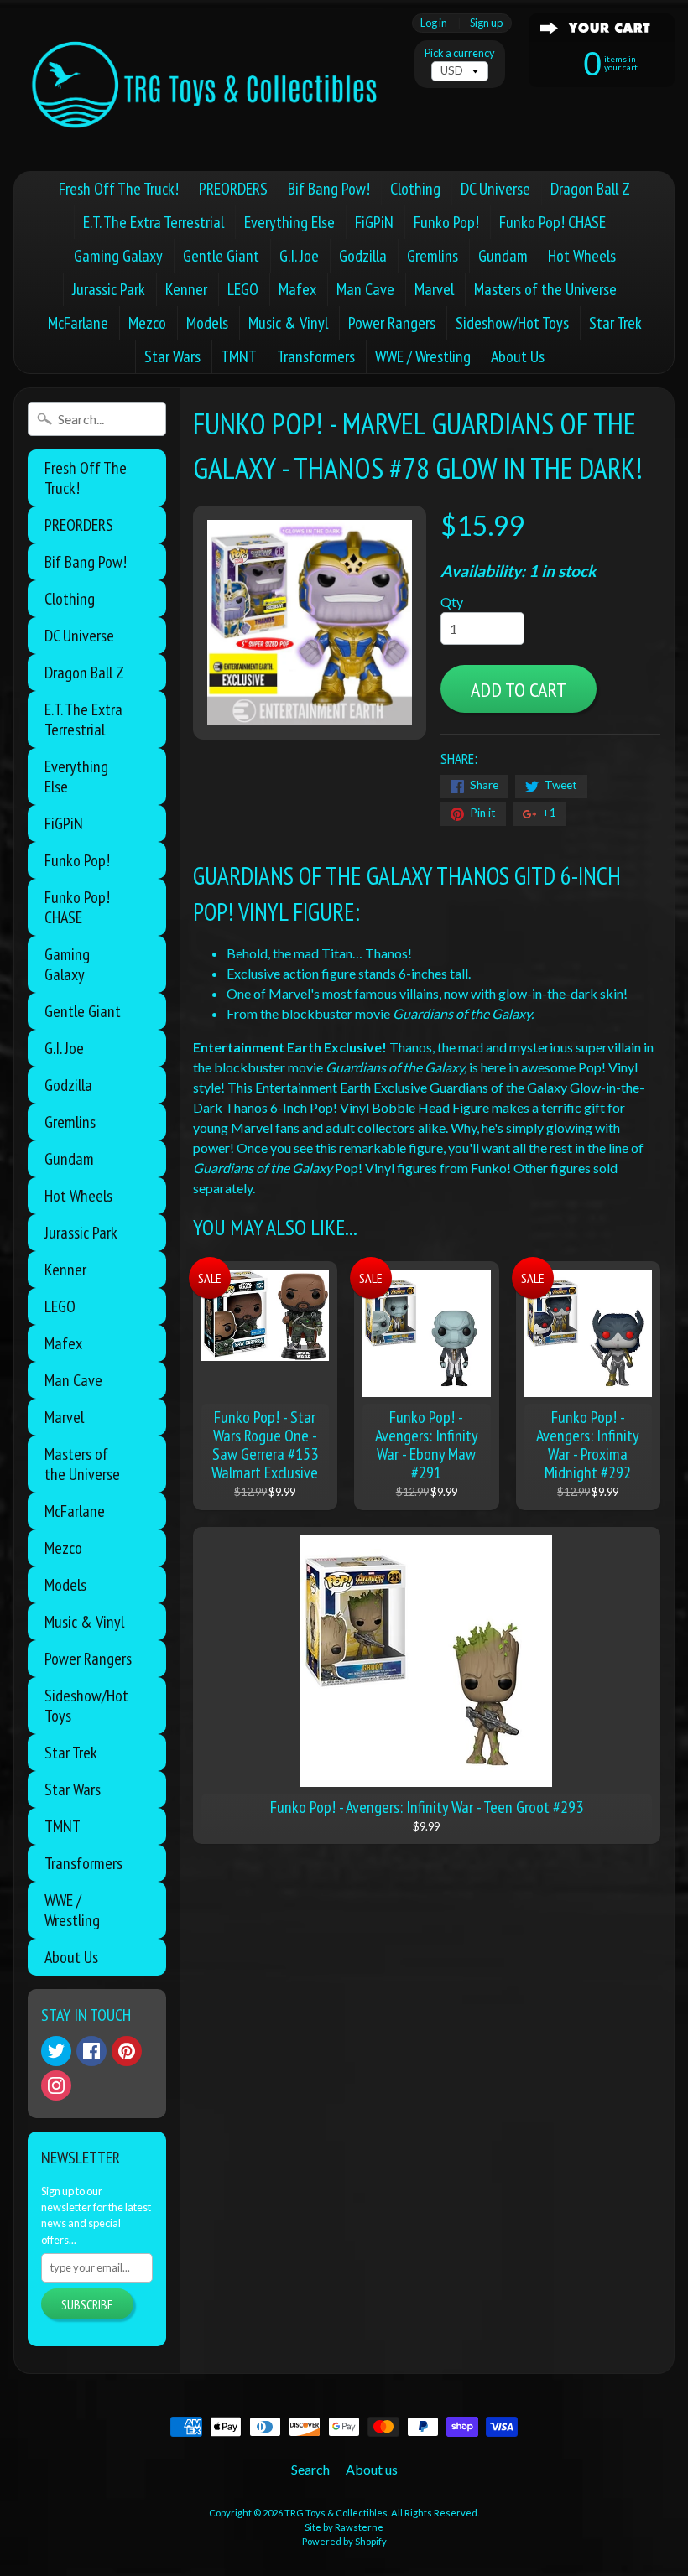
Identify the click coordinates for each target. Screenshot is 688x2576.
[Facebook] (91, 2051)
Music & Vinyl (288, 323)
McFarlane (78, 323)
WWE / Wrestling (423, 356)
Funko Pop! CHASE (552, 222)
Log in (434, 23)
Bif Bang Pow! (329, 189)
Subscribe (87, 2304)
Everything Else (289, 222)
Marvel (434, 289)
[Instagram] (56, 2085)
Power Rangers (392, 323)
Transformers (316, 356)
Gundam (503, 256)
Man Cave (365, 289)
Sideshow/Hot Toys (512, 323)
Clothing (415, 189)
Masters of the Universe (545, 289)
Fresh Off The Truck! (119, 189)
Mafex (297, 289)
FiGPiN (374, 222)
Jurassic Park (109, 289)
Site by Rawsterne (344, 2527)
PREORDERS (233, 189)
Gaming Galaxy (118, 256)
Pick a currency (460, 53)
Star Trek (615, 323)
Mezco (147, 323)
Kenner (186, 289)
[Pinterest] (127, 2051)
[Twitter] (56, 2051)
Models (207, 323)
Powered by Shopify (344, 2541)
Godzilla (363, 256)
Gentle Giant (221, 256)
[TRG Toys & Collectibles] (206, 86)
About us (372, 2469)
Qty (452, 602)
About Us (518, 356)
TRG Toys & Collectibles (336, 2513)
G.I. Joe (299, 256)
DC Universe (495, 189)
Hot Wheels (582, 256)
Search (310, 2469)
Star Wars (172, 356)
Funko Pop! (446, 222)
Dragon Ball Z (590, 189)
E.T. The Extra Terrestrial (154, 222)
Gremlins (433, 256)
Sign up (486, 23)
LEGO (243, 289)
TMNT (239, 356)
